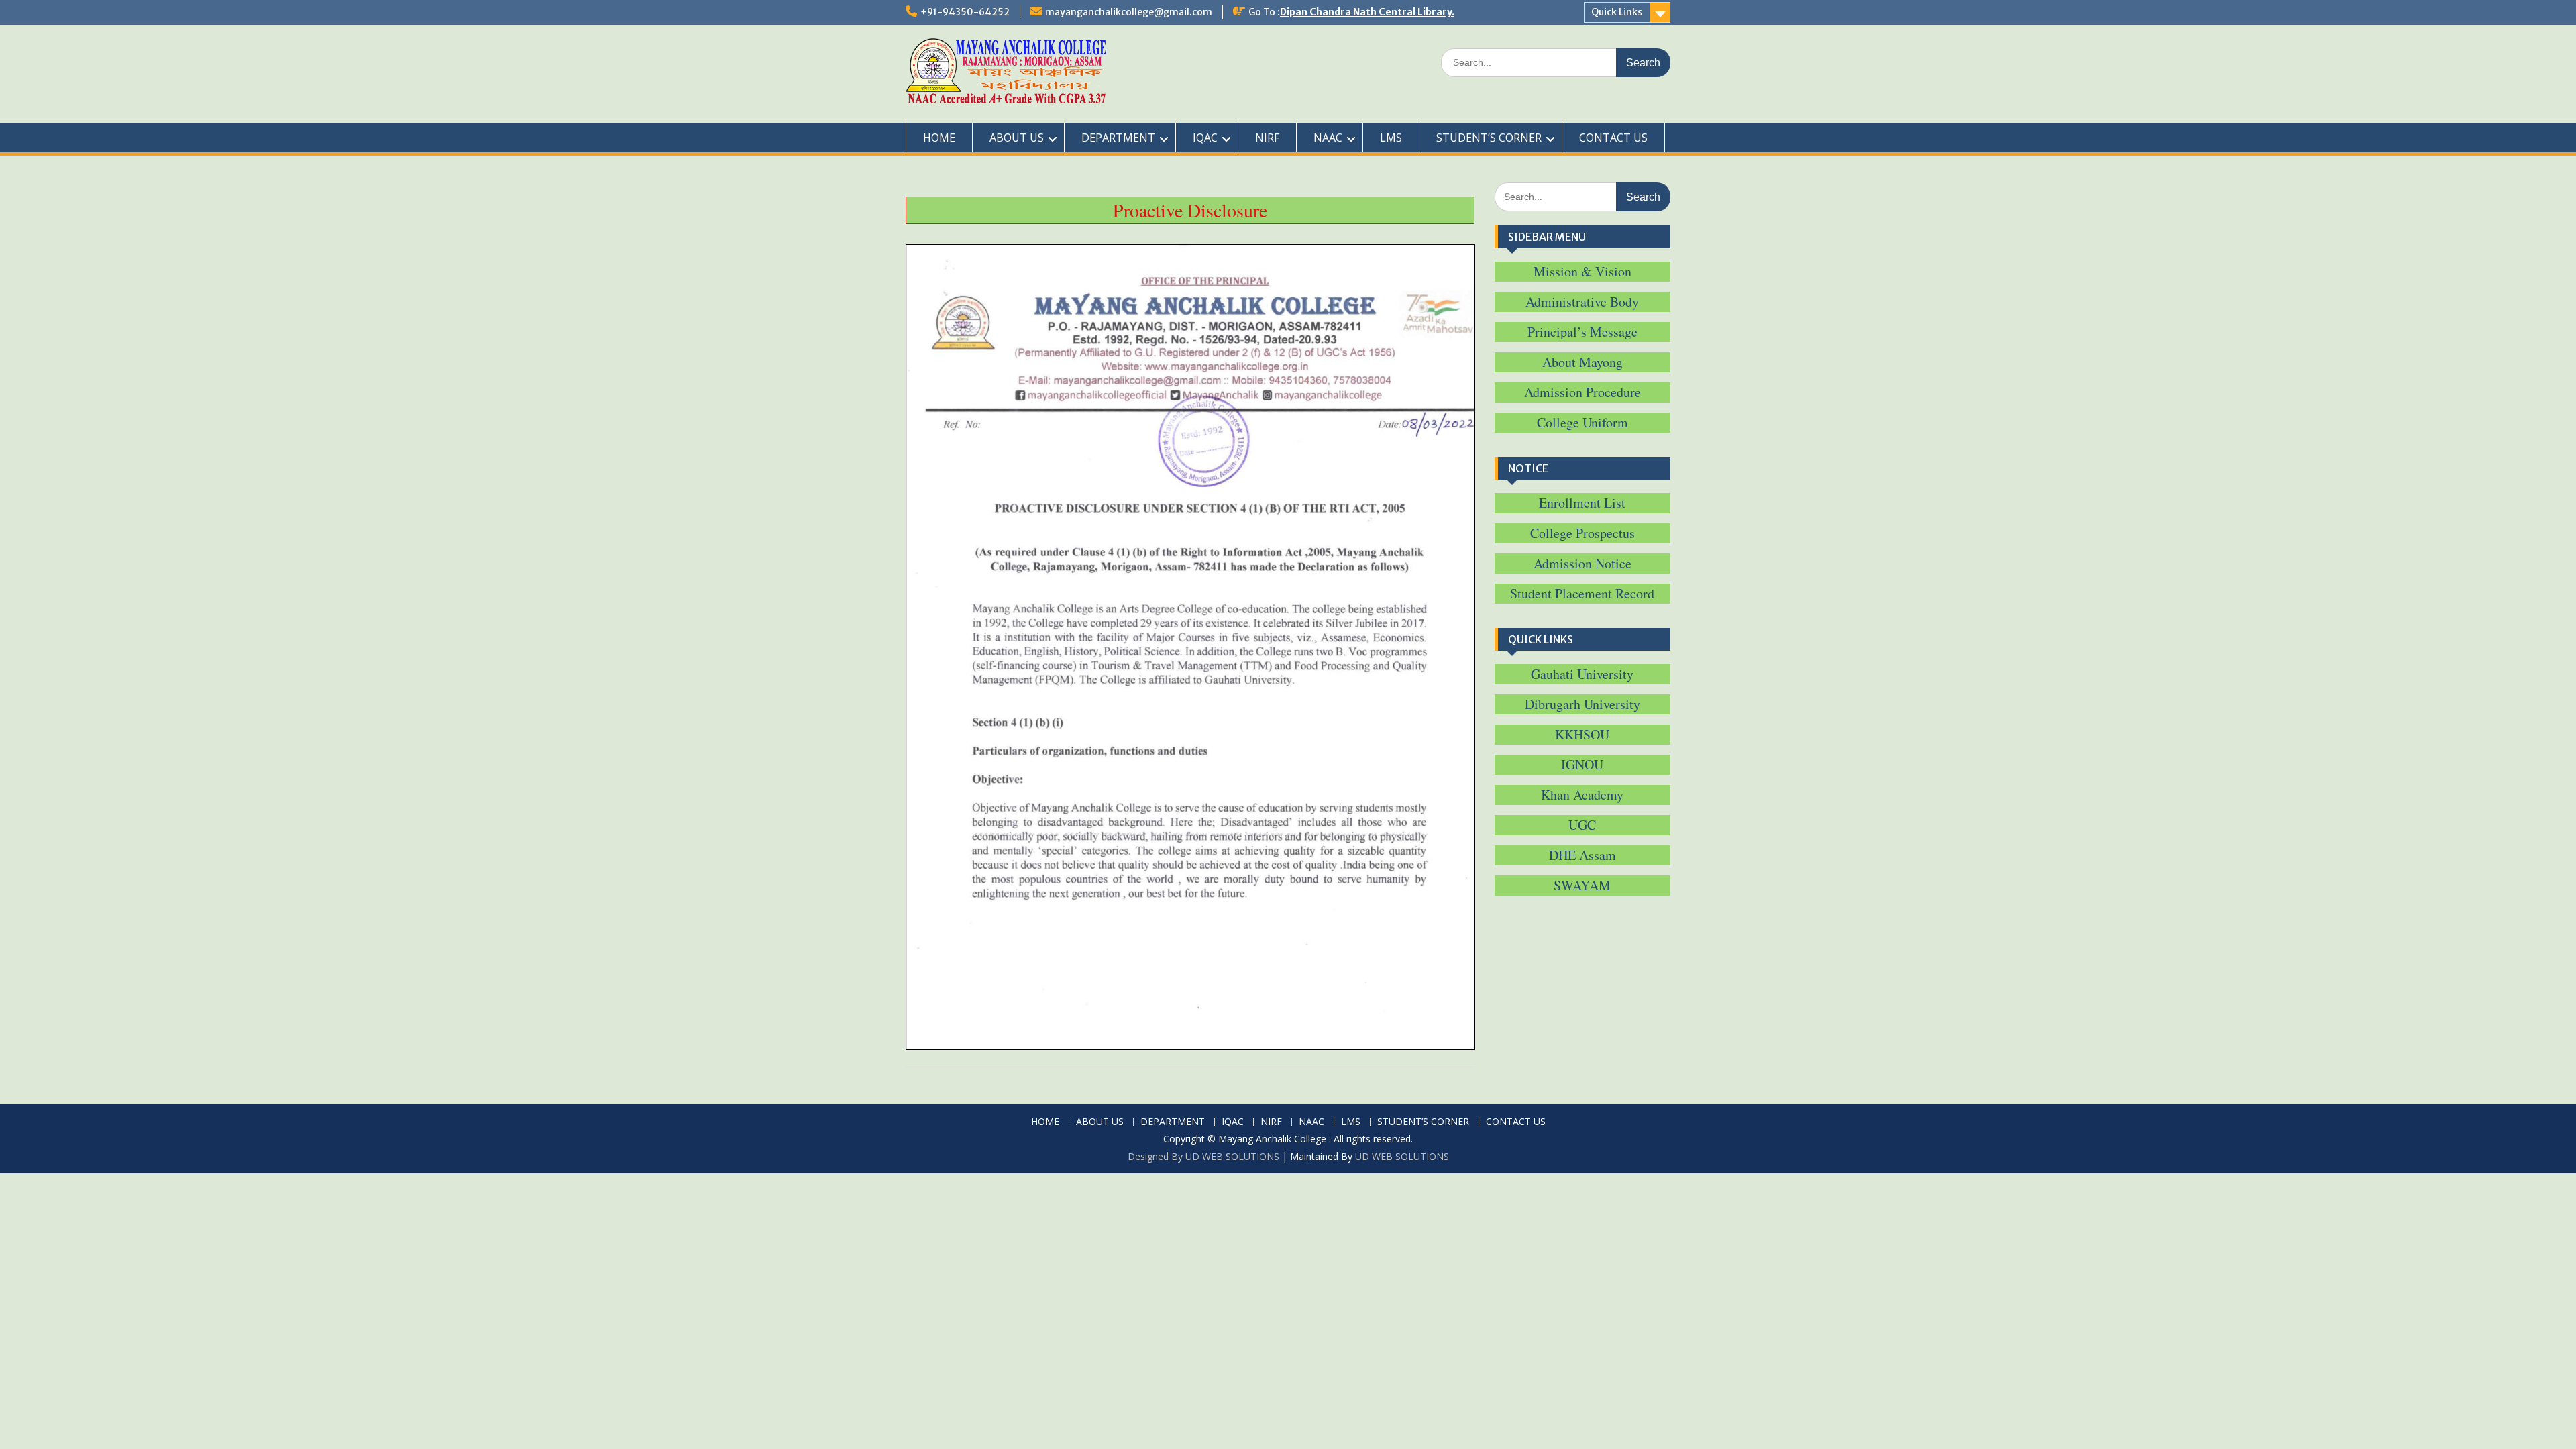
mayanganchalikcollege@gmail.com (1129, 12)
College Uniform (1582, 422)
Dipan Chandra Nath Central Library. (1367, 12)
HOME (939, 138)
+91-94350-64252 (965, 12)
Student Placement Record (1582, 593)
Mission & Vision (1582, 271)
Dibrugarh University (1582, 704)
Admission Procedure (1582, 392)
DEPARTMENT (1118, 138)
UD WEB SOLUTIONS (1402, 1156)
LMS (1391, 138)
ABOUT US (1017, 138)
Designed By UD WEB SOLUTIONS (1203, 1156)
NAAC (1328, 138)
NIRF (1267, 138)
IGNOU (1582, 764)
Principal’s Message (1582, 332)
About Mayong (1582, 362)
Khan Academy (1582, 795)
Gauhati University (1582, 674)
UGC (1582, 825)
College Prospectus (1582, 533)
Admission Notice (1582, 563)
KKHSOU (1582, 734)
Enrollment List (1582, 503)
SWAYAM (1582, 885)
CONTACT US (1613, 138)
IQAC (1205, 138)
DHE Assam (1582, 855)
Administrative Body (1582, 302)
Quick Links (1617, 12)
